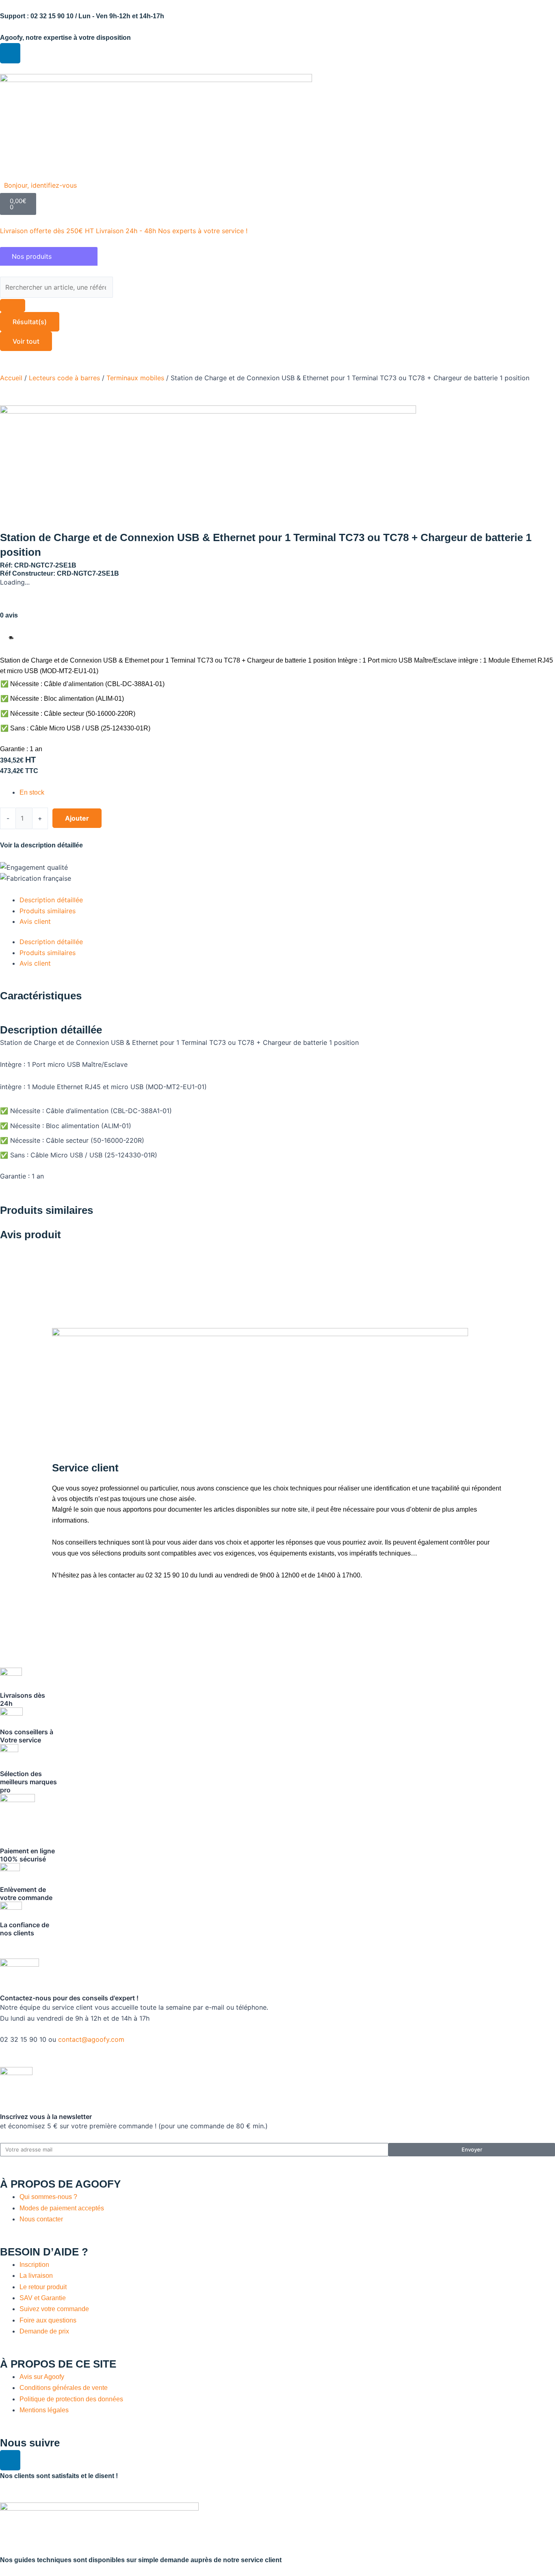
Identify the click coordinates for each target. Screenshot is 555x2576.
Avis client (35, 921)
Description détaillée (51, 900)
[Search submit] (13, 305)
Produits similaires (48, 911)
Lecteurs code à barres (64, 378)
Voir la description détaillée (41, 845)
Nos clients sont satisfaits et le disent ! (59, 2476)
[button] (45, 185)
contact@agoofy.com (91, 2039)
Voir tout (26, 341)
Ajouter (77, 818)
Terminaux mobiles (135, 378)
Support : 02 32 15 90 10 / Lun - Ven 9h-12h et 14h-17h (82, 16)
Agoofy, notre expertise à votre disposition (65, 38)
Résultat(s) (30, 322)
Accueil (11, 378)
